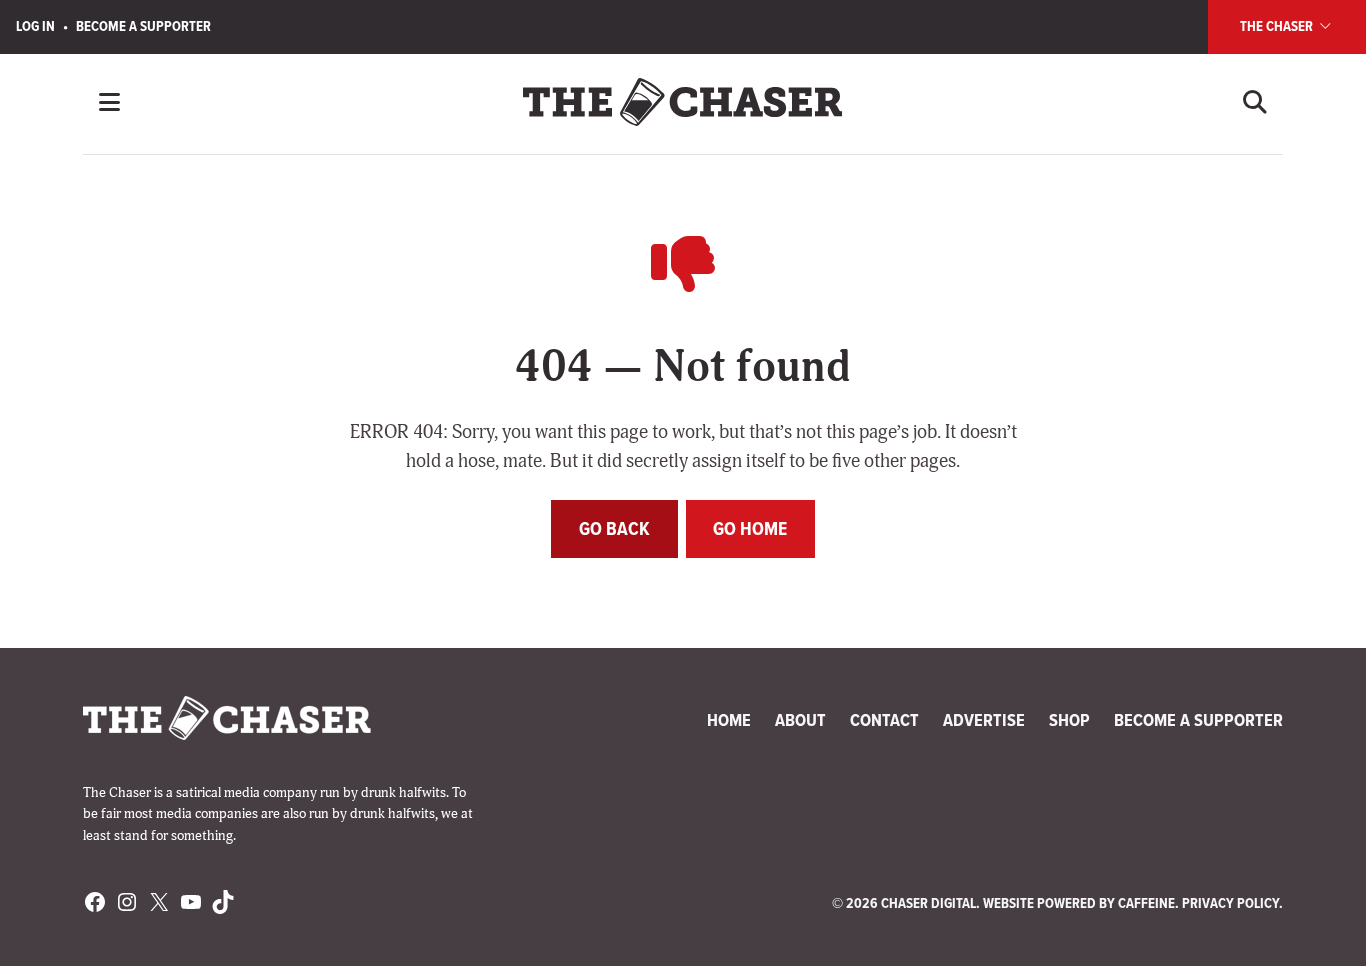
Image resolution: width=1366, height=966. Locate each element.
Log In (35, 26)
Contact (884, 720)
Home (729, 720)
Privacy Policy (1230, 903)
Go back (614, 528)
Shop (1069, 720)
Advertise (984, 720)
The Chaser (1278, 26)
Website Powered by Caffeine (1079, 903)
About (800, 720)
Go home (750, 528)
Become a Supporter (143, 26)
